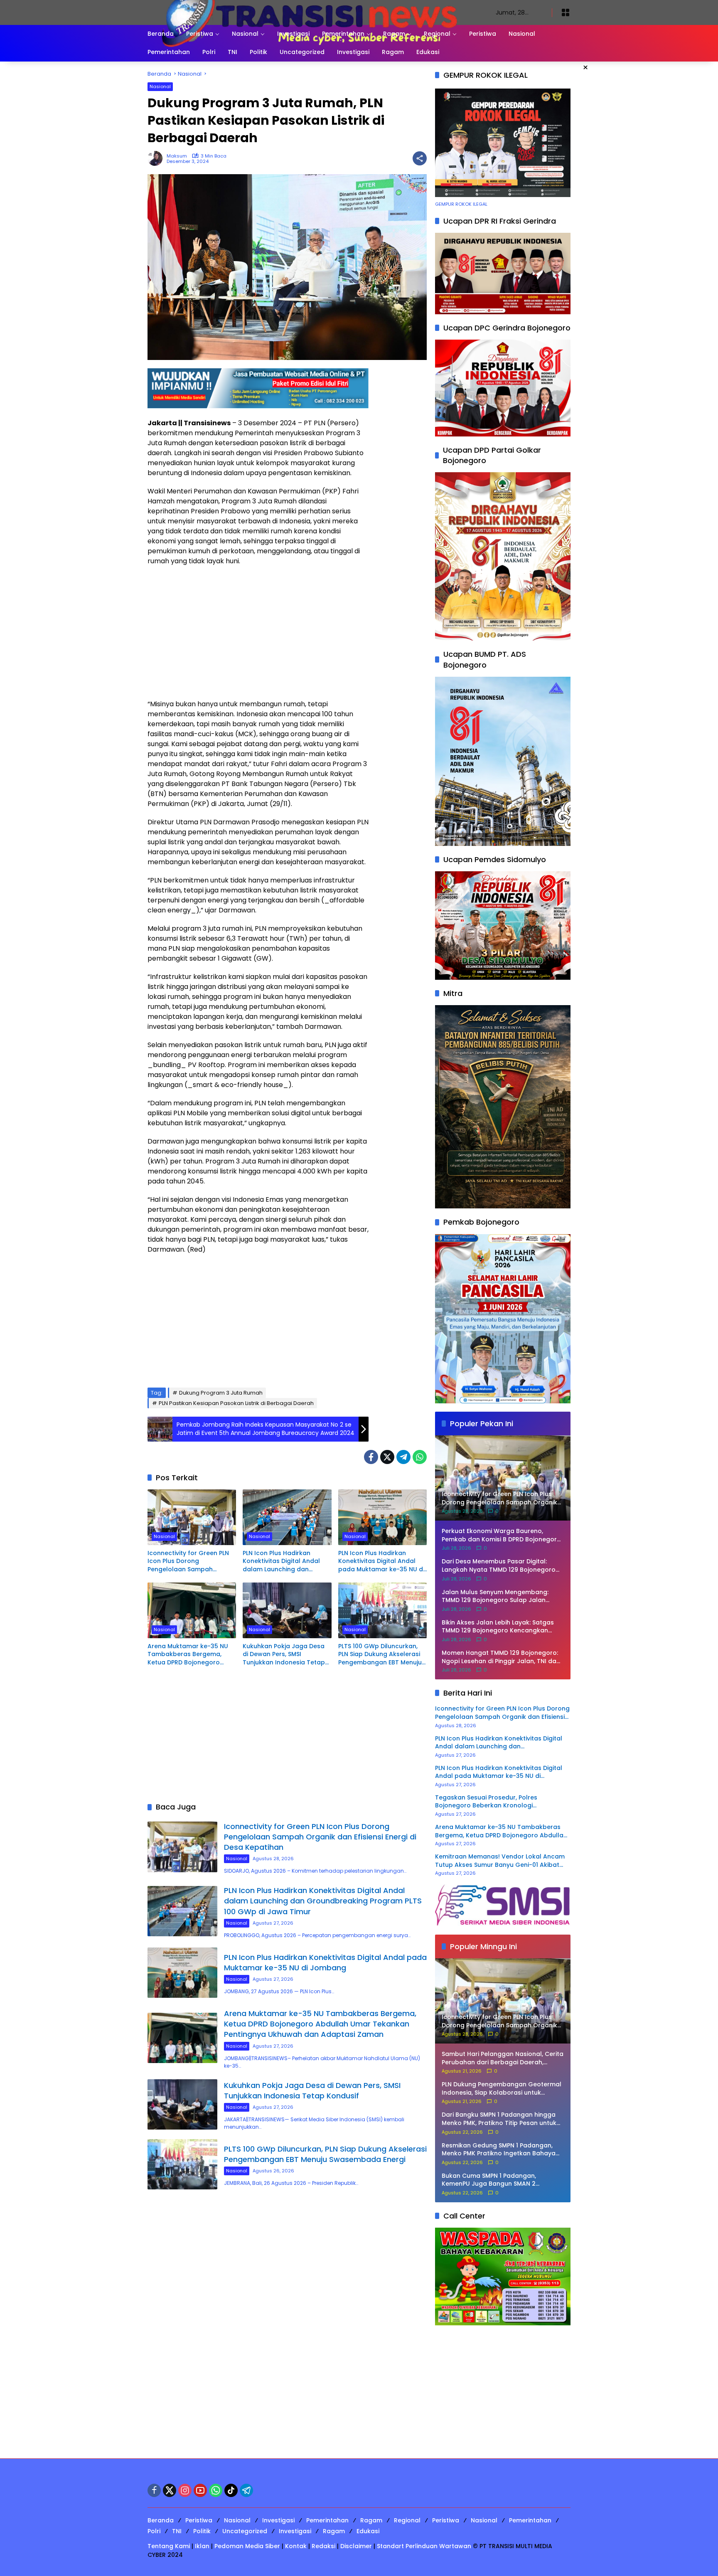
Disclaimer (356, 2546)
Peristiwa (199, 2520)
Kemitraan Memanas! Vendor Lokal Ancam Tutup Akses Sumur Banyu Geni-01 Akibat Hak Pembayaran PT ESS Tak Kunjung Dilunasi (500, 1861)
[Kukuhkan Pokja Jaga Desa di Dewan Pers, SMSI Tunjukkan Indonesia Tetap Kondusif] (287, 1610)
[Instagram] (185, 2490)
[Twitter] (387, 1457)
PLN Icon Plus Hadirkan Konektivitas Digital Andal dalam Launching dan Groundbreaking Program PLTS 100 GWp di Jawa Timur (285, 1562)
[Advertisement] (258, 633)
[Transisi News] (313, 12)
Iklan (202, 2546)
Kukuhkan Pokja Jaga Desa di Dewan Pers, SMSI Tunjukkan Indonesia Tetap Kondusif (284, 1655)
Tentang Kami (169, 2546)
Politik (202, 2531)
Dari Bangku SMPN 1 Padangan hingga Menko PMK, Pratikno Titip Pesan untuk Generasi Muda (499, 2119)
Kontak (296, 2546)
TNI (177, 2531)
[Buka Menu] (566, 12)
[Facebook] (371, 1457)
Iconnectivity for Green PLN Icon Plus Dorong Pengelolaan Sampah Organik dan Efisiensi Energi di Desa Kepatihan (189, 1562)
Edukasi (368, 2531)
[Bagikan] (420, 158)
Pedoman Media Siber (247, 2546)
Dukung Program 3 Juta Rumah (221, 1393)
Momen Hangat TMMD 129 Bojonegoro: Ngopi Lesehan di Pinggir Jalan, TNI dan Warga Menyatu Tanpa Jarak (501, 1657)
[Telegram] (403, 1457)
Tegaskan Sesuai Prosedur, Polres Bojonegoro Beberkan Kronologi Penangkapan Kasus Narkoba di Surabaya (499, 1802)
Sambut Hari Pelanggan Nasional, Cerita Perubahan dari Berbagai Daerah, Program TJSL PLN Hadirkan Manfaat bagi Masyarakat (503, 2058)
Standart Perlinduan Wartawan (424, 2546)
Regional (407, 2520)
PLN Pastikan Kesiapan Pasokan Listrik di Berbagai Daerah (236, 1403)
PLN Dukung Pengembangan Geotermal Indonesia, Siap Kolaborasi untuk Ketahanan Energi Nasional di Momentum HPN (502, 2089)
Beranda (161, 2520)
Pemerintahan (327, 2520)
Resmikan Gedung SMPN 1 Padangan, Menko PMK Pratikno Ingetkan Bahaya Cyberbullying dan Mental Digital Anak (500, 2150)
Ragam (371, 2520)
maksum (177, 156)
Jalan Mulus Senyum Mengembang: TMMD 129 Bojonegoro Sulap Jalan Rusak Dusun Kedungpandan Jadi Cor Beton (499, 1596)
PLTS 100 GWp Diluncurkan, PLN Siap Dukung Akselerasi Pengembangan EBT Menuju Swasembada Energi (380, 1655)
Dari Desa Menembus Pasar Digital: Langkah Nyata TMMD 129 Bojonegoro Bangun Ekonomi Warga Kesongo (499, 1566)
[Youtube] (200, 2490)
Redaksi (323, 2546)
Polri (154, 2531)
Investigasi (278, 2520)
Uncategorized (245, 2531)
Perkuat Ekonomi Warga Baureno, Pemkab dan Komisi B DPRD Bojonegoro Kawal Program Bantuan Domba (501, 1535)
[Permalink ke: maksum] (157, 158)
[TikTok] (231, 2490)
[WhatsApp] (420, 1457)
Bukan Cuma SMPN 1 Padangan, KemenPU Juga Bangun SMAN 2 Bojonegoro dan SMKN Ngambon (491, 2180)
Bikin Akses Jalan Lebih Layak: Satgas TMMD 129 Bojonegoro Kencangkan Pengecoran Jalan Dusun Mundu (498, 1627)
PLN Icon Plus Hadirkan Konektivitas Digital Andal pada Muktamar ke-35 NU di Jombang (381, 1562)
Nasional (160, 86)
